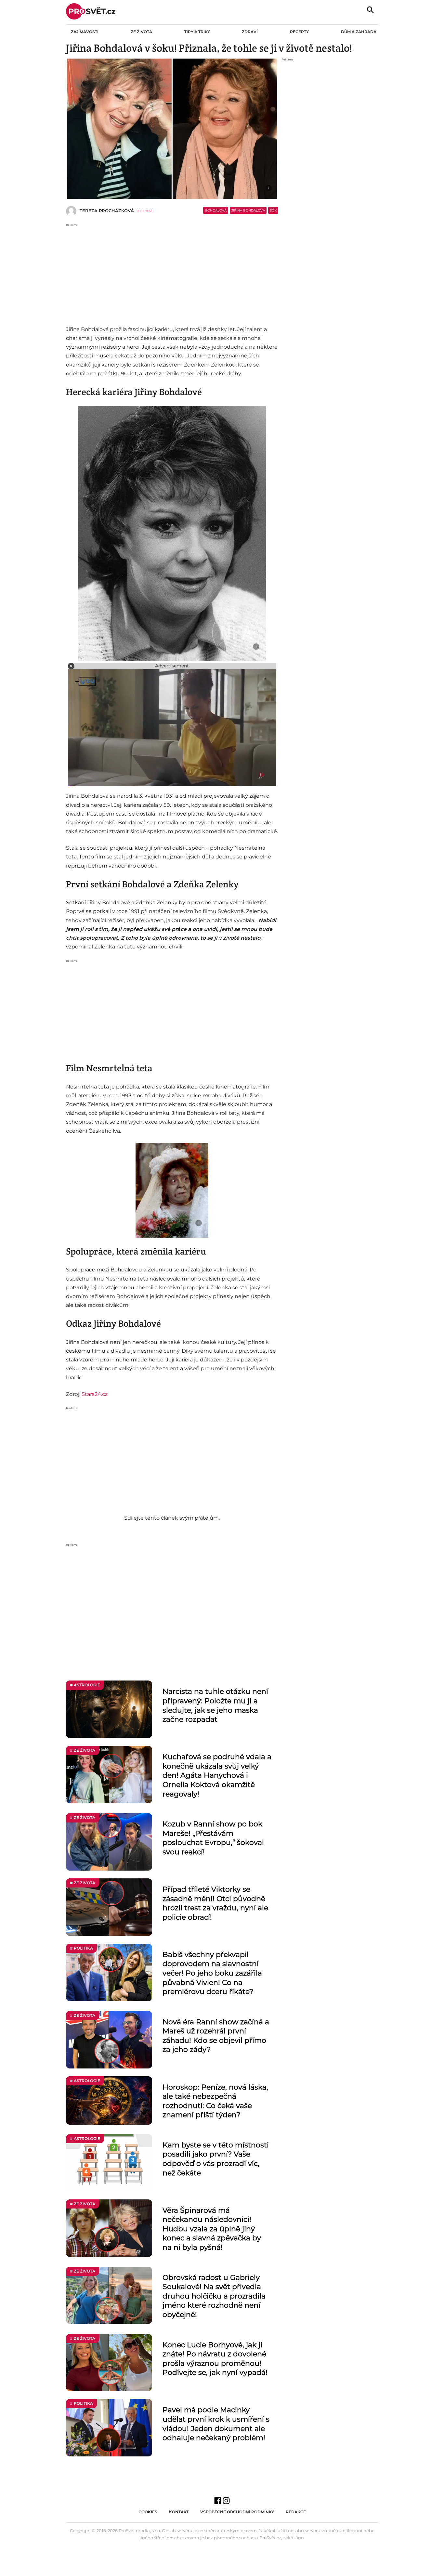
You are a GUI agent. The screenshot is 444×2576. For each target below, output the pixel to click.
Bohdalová (216, 210)
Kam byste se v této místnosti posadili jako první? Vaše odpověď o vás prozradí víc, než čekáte (216, 2159)
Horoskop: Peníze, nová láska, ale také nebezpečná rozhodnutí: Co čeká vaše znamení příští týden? (215, 2101)
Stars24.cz (95, 1394)
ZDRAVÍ (250, 32)
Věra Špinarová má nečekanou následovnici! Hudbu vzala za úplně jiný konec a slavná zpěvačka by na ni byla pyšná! (212, 2229)
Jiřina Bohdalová (248, 210)
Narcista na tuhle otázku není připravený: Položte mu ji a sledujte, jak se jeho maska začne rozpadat (215, 1705)
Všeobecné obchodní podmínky (237, 2512)
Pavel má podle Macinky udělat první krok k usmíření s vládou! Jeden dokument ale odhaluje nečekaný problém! (216, 2424)
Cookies (148, 2512)
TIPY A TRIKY (197, 32)
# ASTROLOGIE (85, 1685)
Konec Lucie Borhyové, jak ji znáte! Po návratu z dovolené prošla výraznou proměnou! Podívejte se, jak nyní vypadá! (215, 2359)
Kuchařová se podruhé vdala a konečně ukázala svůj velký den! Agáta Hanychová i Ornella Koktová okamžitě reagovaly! (217, 1775)
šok (273, 210)
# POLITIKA (81, 1948)
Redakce (296, 2512)
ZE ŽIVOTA (141, 32)
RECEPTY (299, 32)
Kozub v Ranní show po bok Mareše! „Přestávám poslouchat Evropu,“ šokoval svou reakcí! (213, 1838)
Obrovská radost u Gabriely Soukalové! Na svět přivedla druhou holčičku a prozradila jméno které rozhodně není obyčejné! (214, 2296)
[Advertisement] (172, 273)
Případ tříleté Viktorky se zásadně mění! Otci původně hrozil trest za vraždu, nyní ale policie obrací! (215, 1903)
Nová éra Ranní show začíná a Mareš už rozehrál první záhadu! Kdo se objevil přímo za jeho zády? (216, 2036)
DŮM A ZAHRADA (359, 32)
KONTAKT (179, 2512)
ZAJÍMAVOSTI (85, 32)
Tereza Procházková (107, 211)
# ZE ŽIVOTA (83, 1750)
